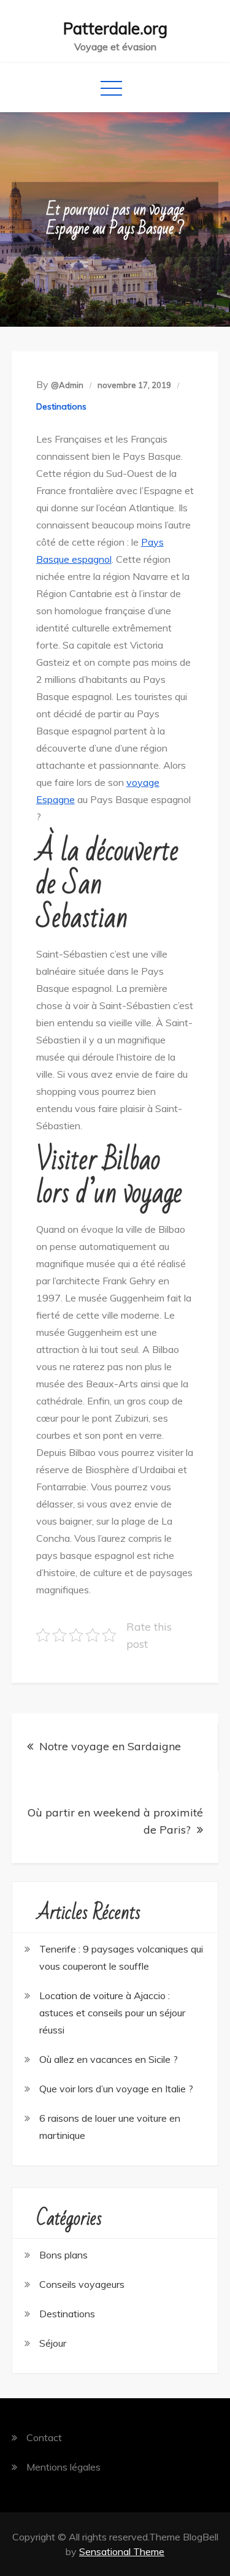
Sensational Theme (122, 2551)
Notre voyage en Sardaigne (110, 1746)
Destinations (61, 406)
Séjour (53, 2343)
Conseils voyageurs (82, 2284)
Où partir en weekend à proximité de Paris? (115, 1821)
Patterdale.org (115, 29)
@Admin (67, 385)
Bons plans (63, 2255)
